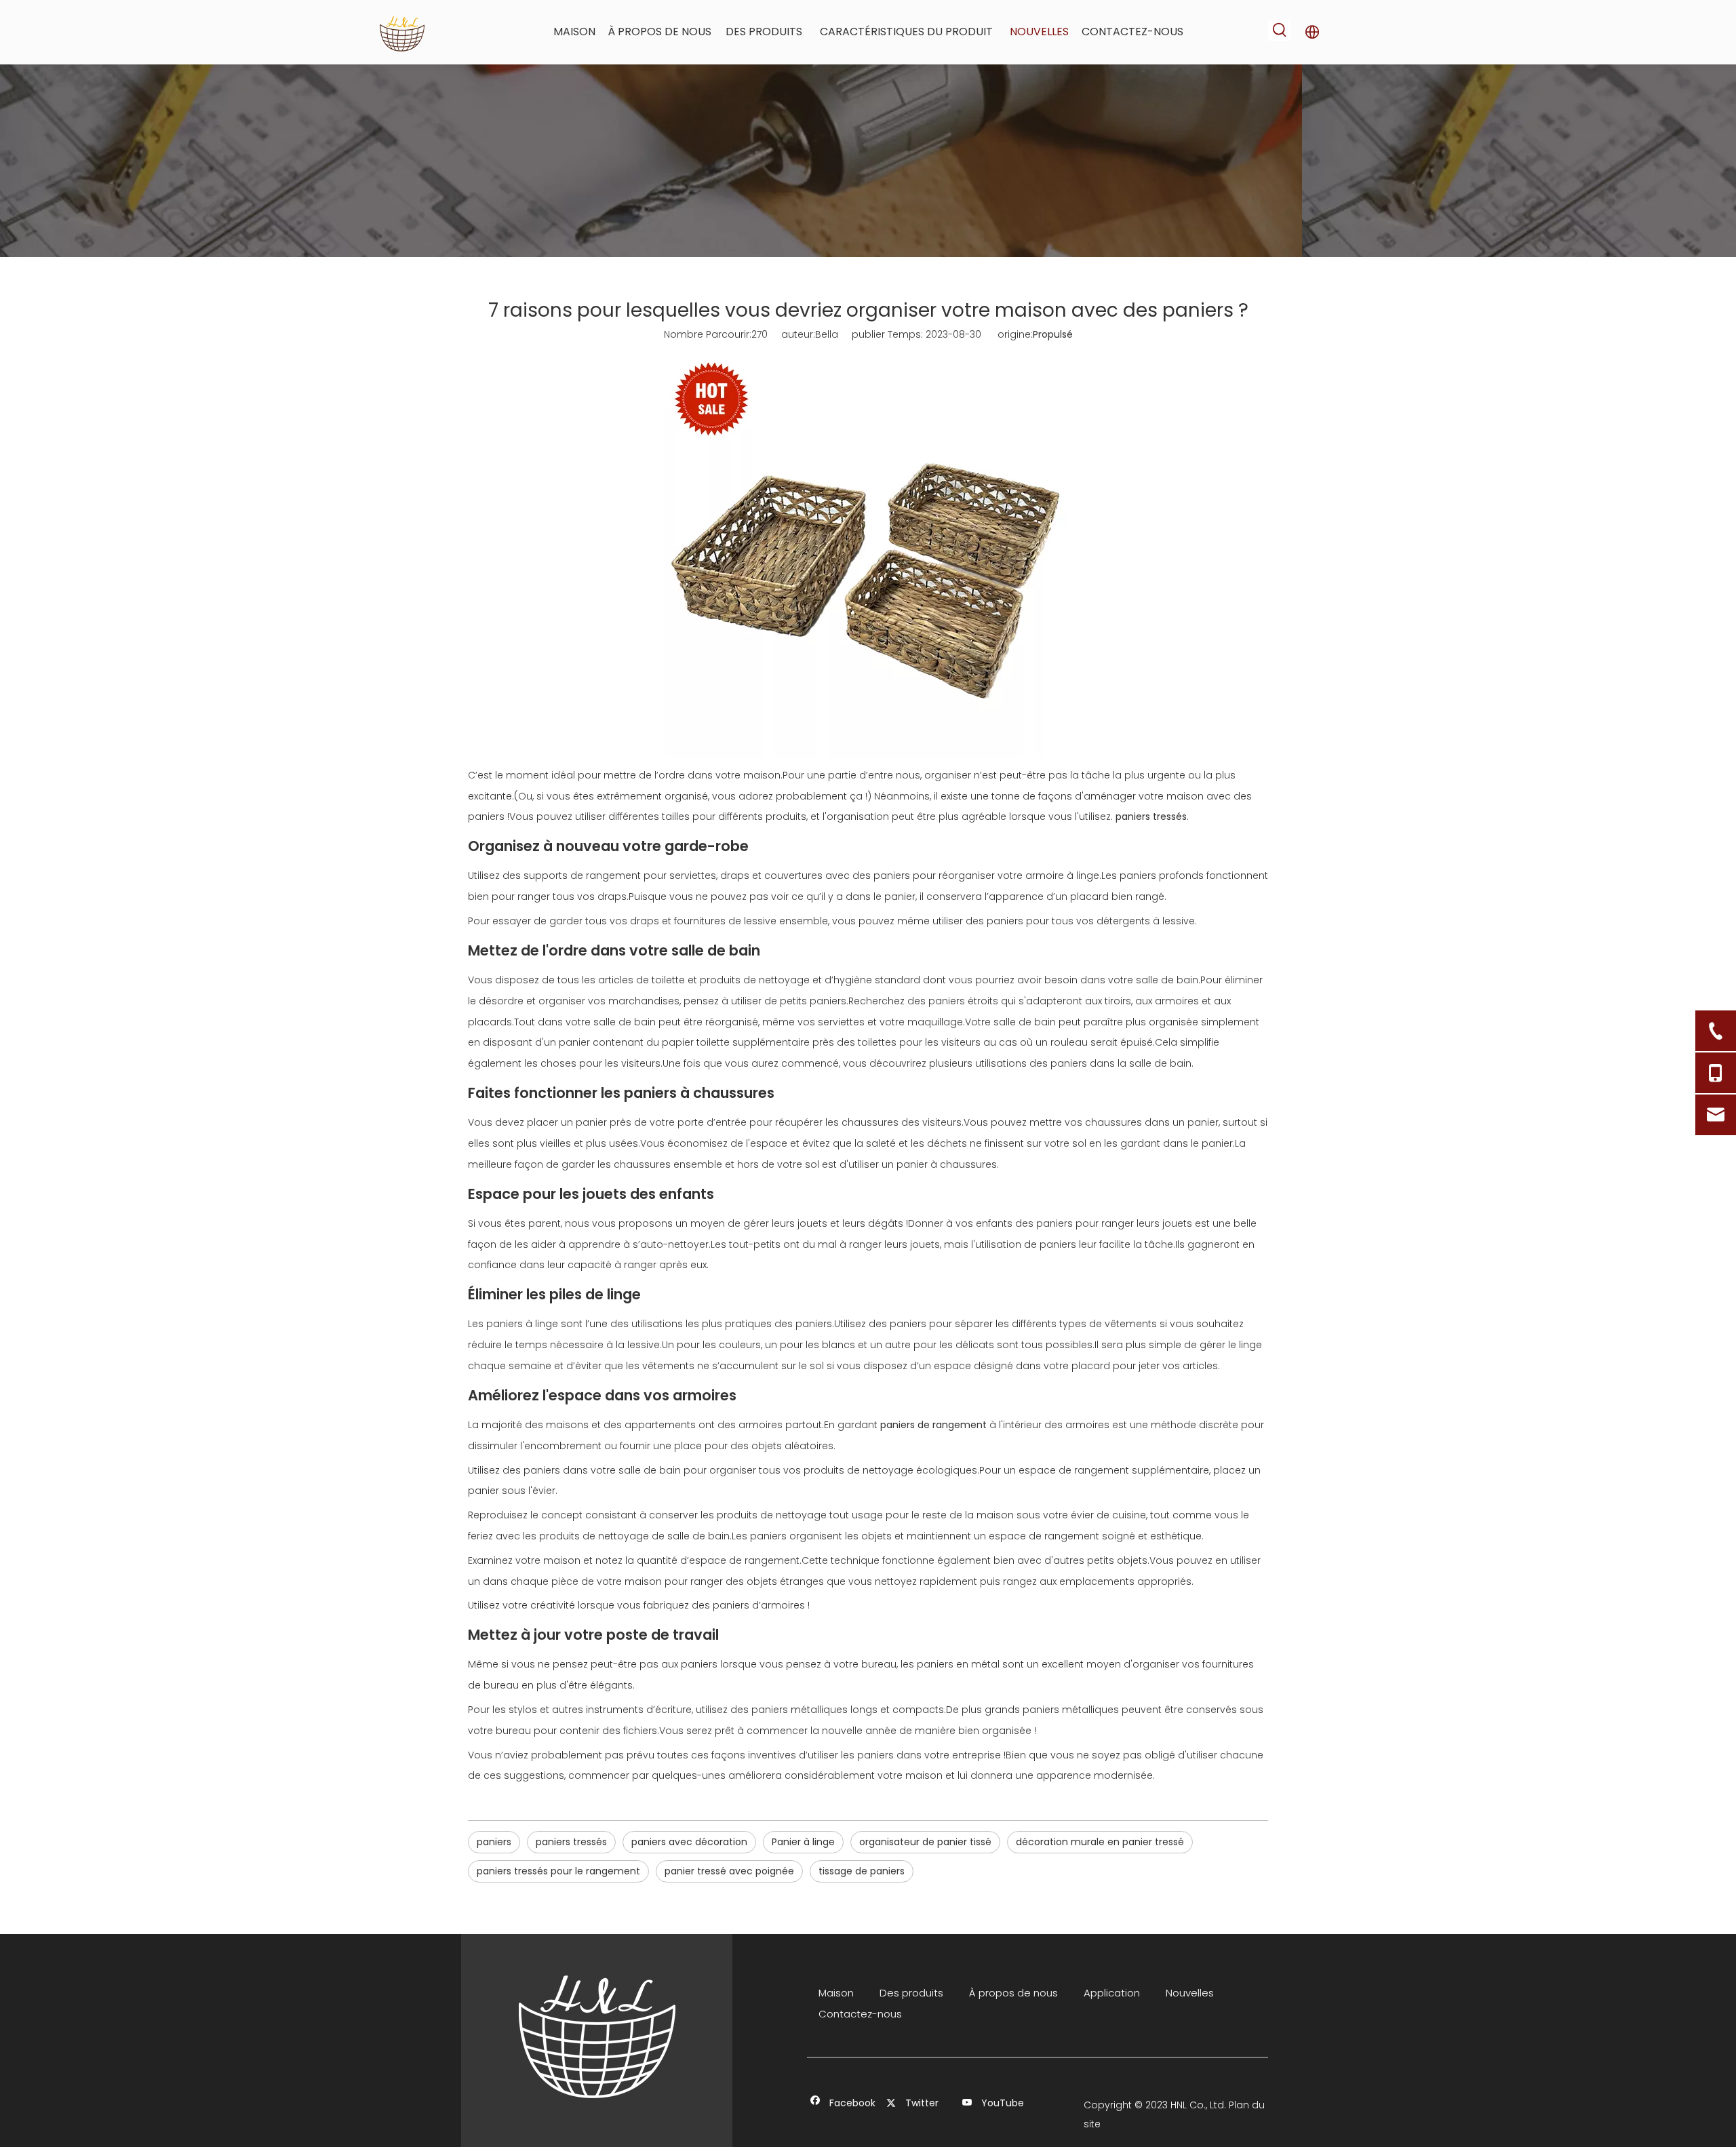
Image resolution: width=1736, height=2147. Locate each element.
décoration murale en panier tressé (1100, 1842)
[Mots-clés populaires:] (1280, 30)
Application (1112, 1993)
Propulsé (1053, 334)
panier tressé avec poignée (729, 1871)
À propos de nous (1013, 1993)
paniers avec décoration (689, 1842)
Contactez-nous (860, 2014)
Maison (836, 1993)
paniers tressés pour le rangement (558, 1871)
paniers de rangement (933, 1425)
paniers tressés (1151, 816)
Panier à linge (803, 1842)
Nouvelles (1190, 1993)
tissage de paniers (862, 1871)
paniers (494, 1842)
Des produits (911, 1993)
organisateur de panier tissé (925, 1842)
